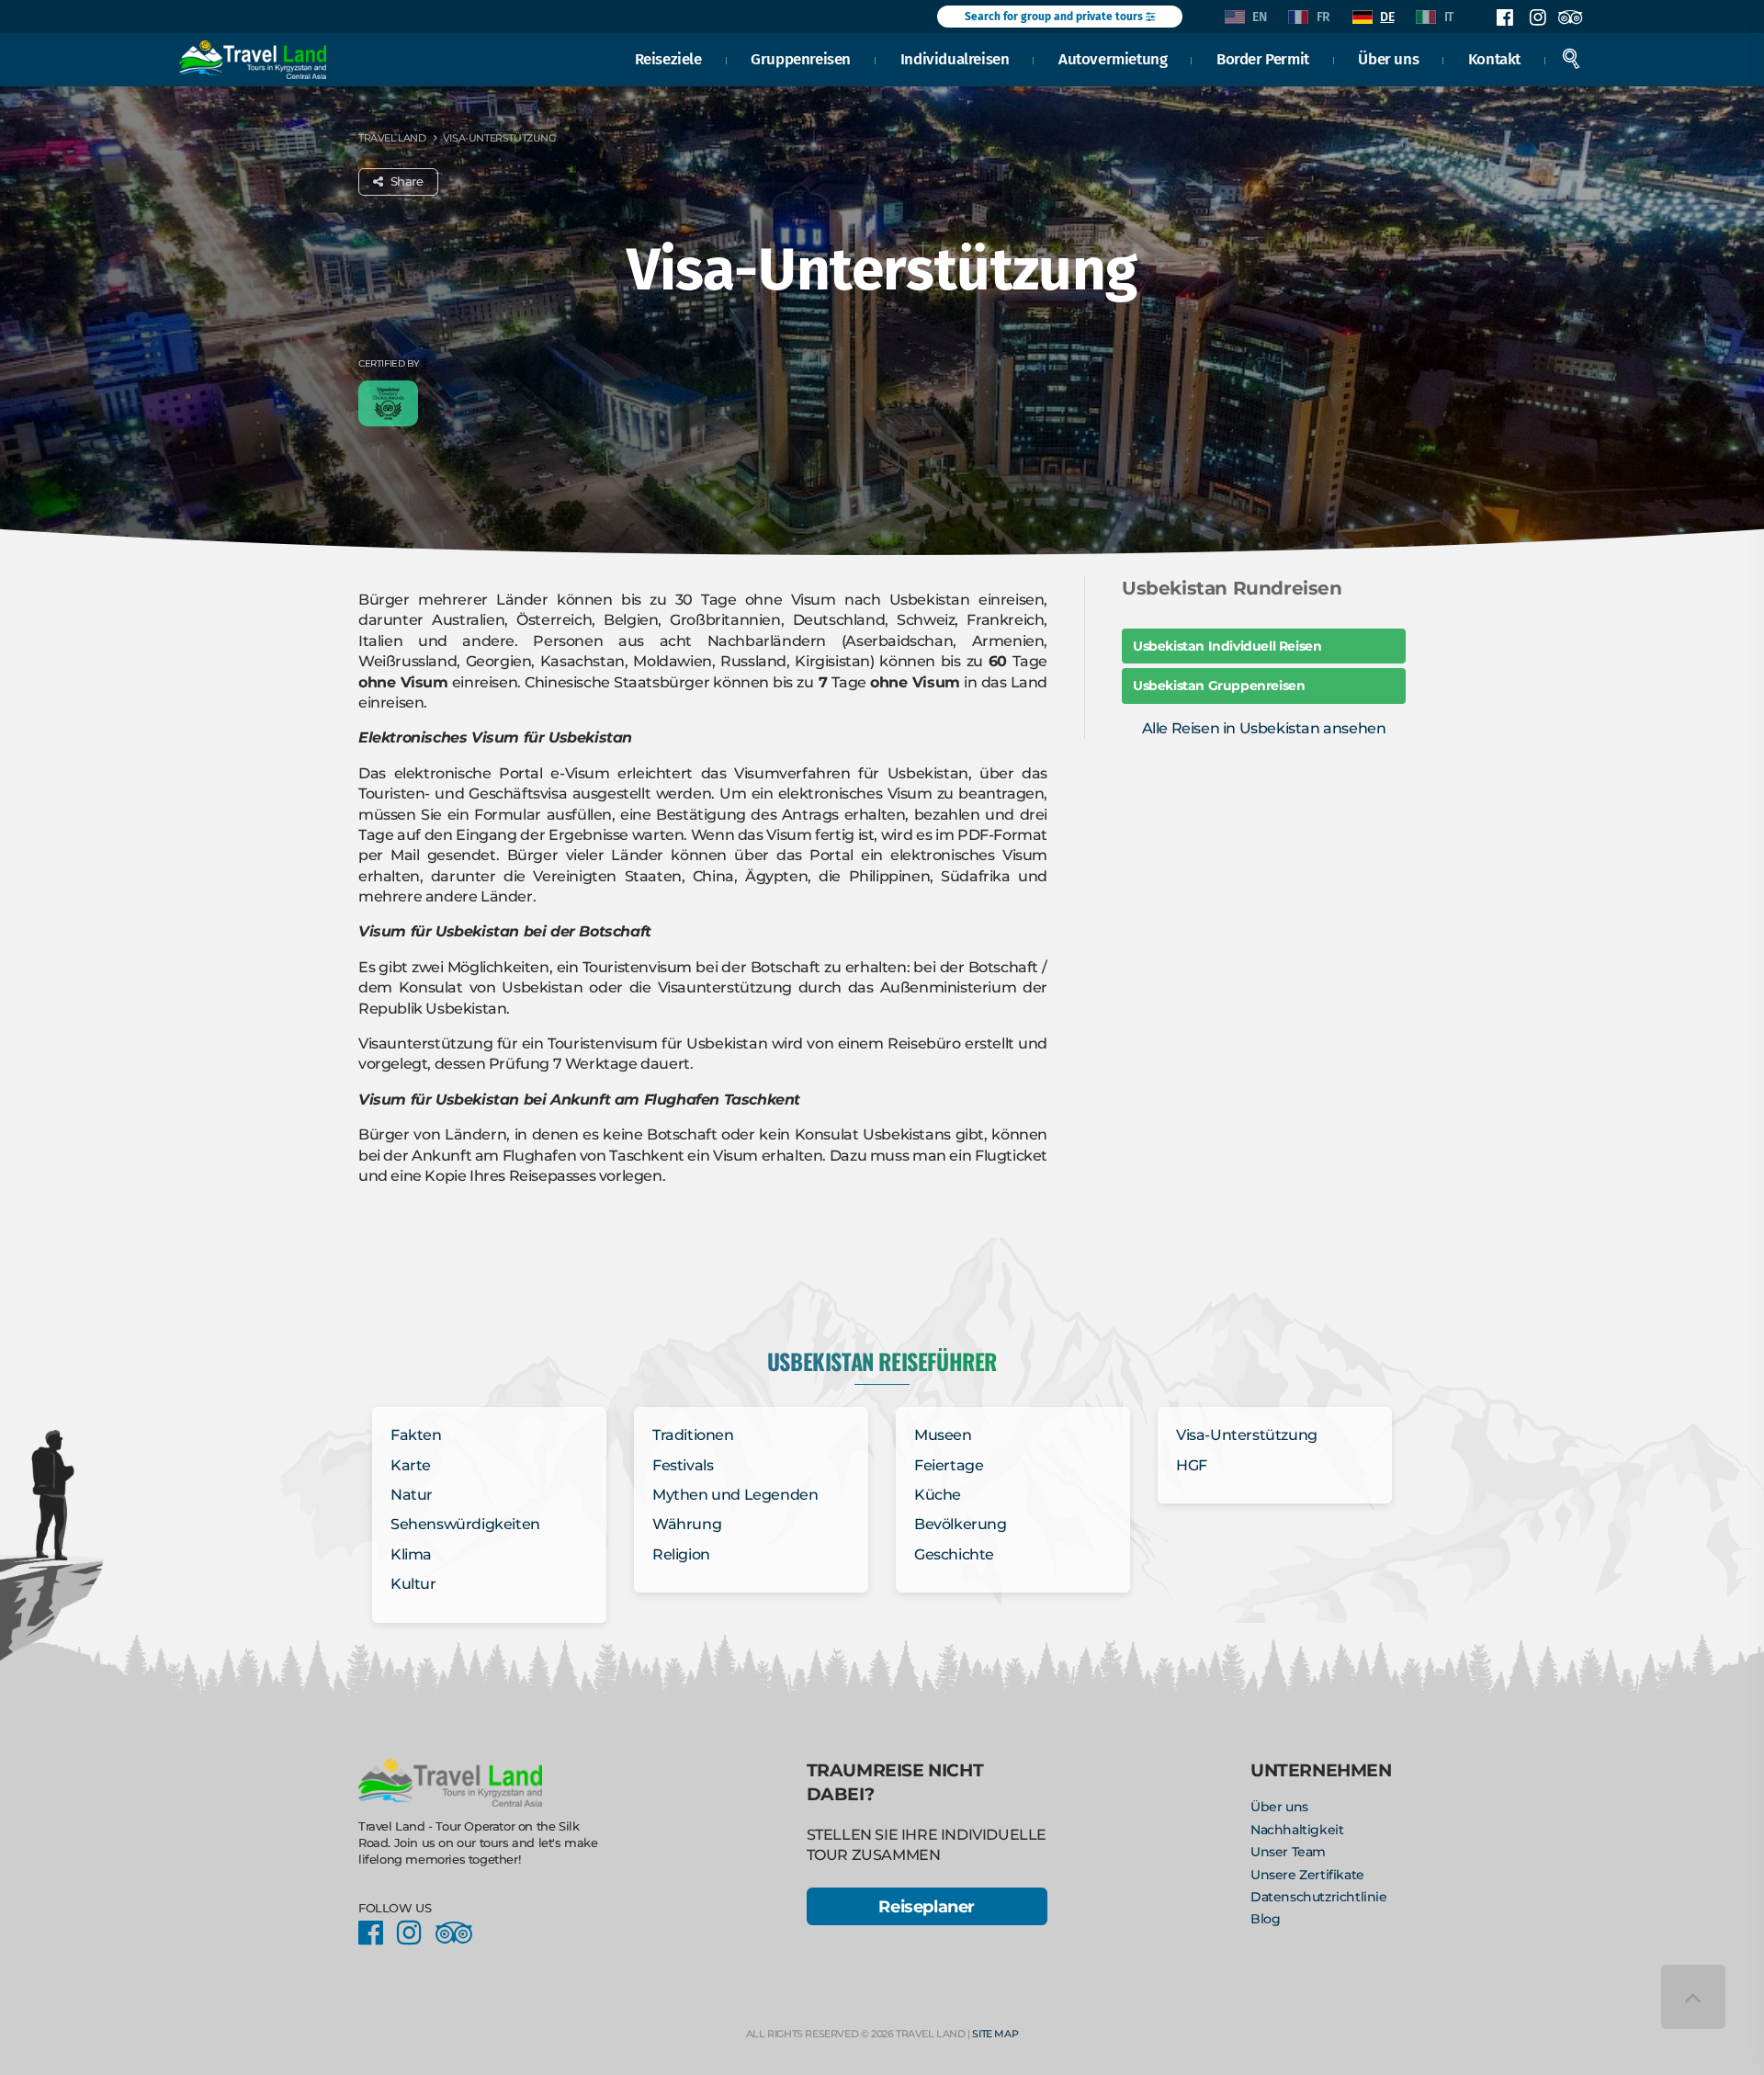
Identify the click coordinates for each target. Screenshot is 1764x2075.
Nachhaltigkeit (1297, 1830)
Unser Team (1288, 1852)
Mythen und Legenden (735, 1495)
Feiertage (949, 1465)
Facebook (1505, 17)
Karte (411, 1465)
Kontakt (1494, 59)
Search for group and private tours (1055, 17)
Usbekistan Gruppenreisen (1219, 686)
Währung (687, 1524)
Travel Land (392, 138)
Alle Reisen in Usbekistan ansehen (1264, 728)
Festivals (683, 1465)
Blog (1265, 1919)
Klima (411, 1554)
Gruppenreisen (801, 59)
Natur (412, 1495)
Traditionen (693, 1435)
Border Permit (1263, 59)
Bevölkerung (961, 1524)
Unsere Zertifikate (1307, 1875)
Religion (681, 1554)
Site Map (995, 2034)
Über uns (1388, 59)
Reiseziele (668, 59)
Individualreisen (955, 59)
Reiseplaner (927, 1906)
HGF (1192, 1465)
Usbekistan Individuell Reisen (1227, 646)
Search (1571, 59)
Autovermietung (1113, 59)
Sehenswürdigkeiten (465, 1524)
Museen (943, 1435)
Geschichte (954, 1554)
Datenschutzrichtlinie (1319, 1897)
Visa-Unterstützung (1247, 1435)
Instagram (1537, 17)
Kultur (413, 1584)
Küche (938, 1495)
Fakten (416, 1435)
